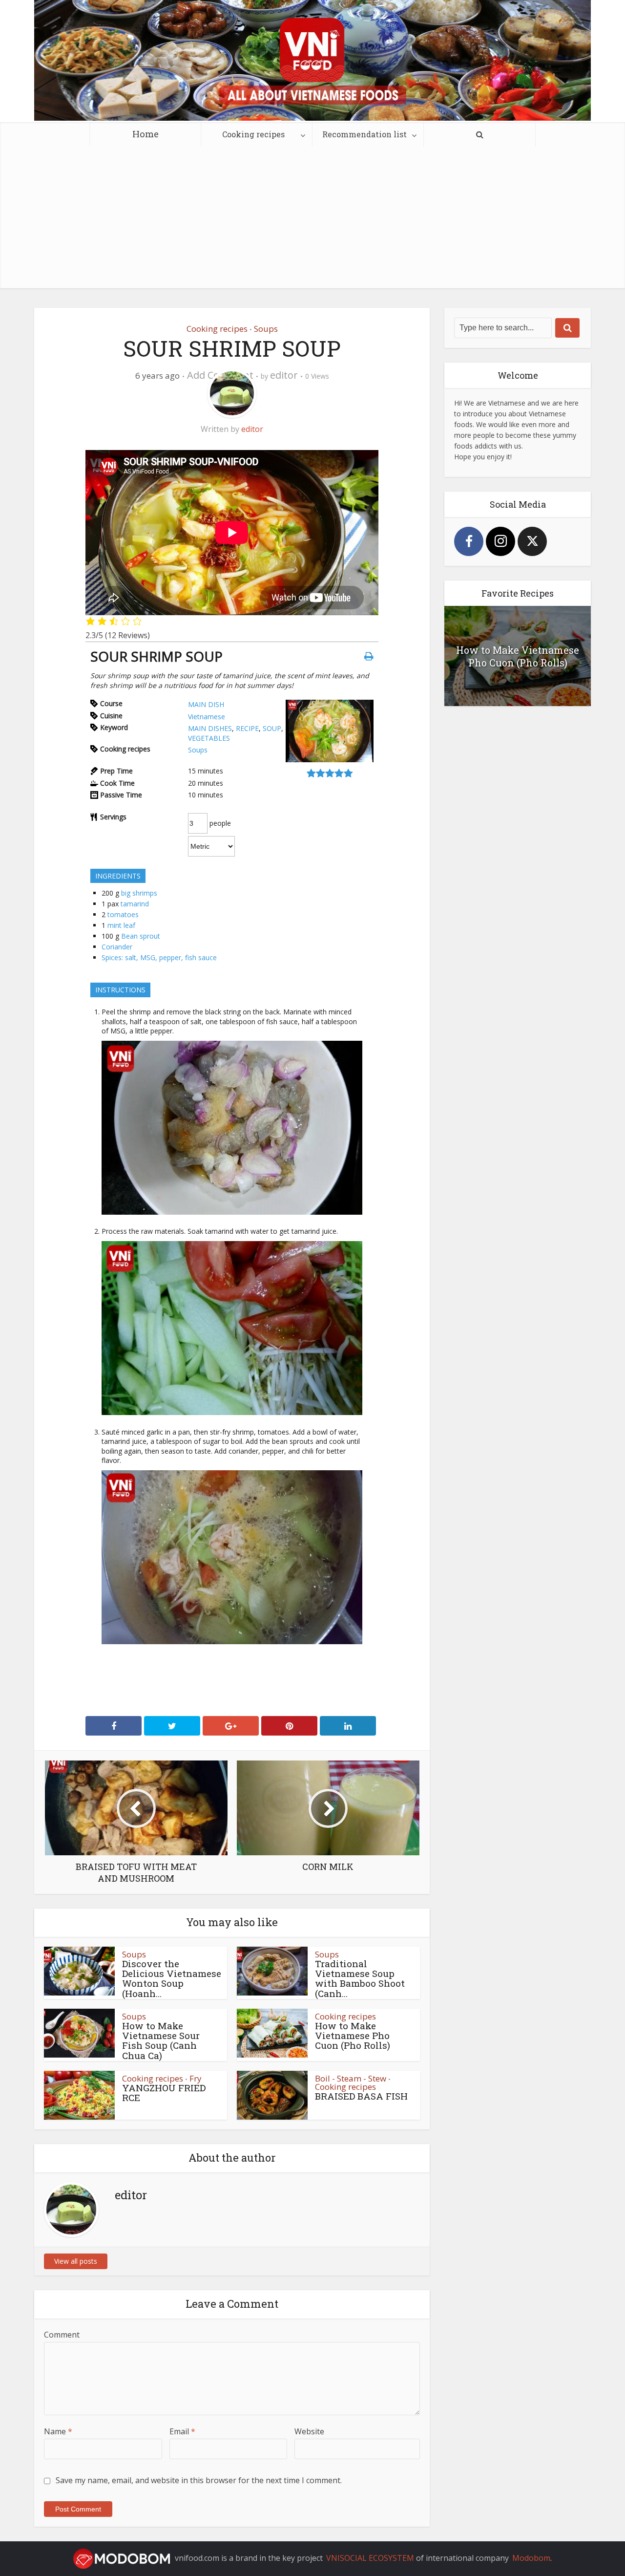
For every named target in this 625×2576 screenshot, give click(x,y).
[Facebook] (469, 541)
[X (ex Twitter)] (532, 541)
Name (58, 2431)
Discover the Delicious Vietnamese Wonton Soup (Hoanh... (172, 1978)
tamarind (135, 904)
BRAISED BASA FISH (361, 2096)
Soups (266, 329)
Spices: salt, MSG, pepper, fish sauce (159, 957)
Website (309, 2431)
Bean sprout (141, 936)
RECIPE (247, 728)
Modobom (531, 2558)
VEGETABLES (209, 738)
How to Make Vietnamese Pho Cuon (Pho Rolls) (353, 2036)
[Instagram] (500, 541)
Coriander (117, 947)
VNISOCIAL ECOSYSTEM (370, 2558)
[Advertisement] (312, 220)
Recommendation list (365, 134)
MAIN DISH (206, 704)
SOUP (272, 728)
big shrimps (139, 893)
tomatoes (123, 914)
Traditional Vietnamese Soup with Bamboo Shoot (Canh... (360, 1978)
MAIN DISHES (210, 728)
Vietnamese (207, 717)
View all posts (76, 2261)
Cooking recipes (253, 134)
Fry (196, 2078)
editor (284, 375)
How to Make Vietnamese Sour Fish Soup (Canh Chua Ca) (161, 2040)
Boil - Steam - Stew (351, 2078)
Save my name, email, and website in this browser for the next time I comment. (199, 2480)
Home (146, 134)
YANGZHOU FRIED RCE (164, 2093)
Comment (62, 2335)
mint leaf (121, 925)
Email (182, 2431)
